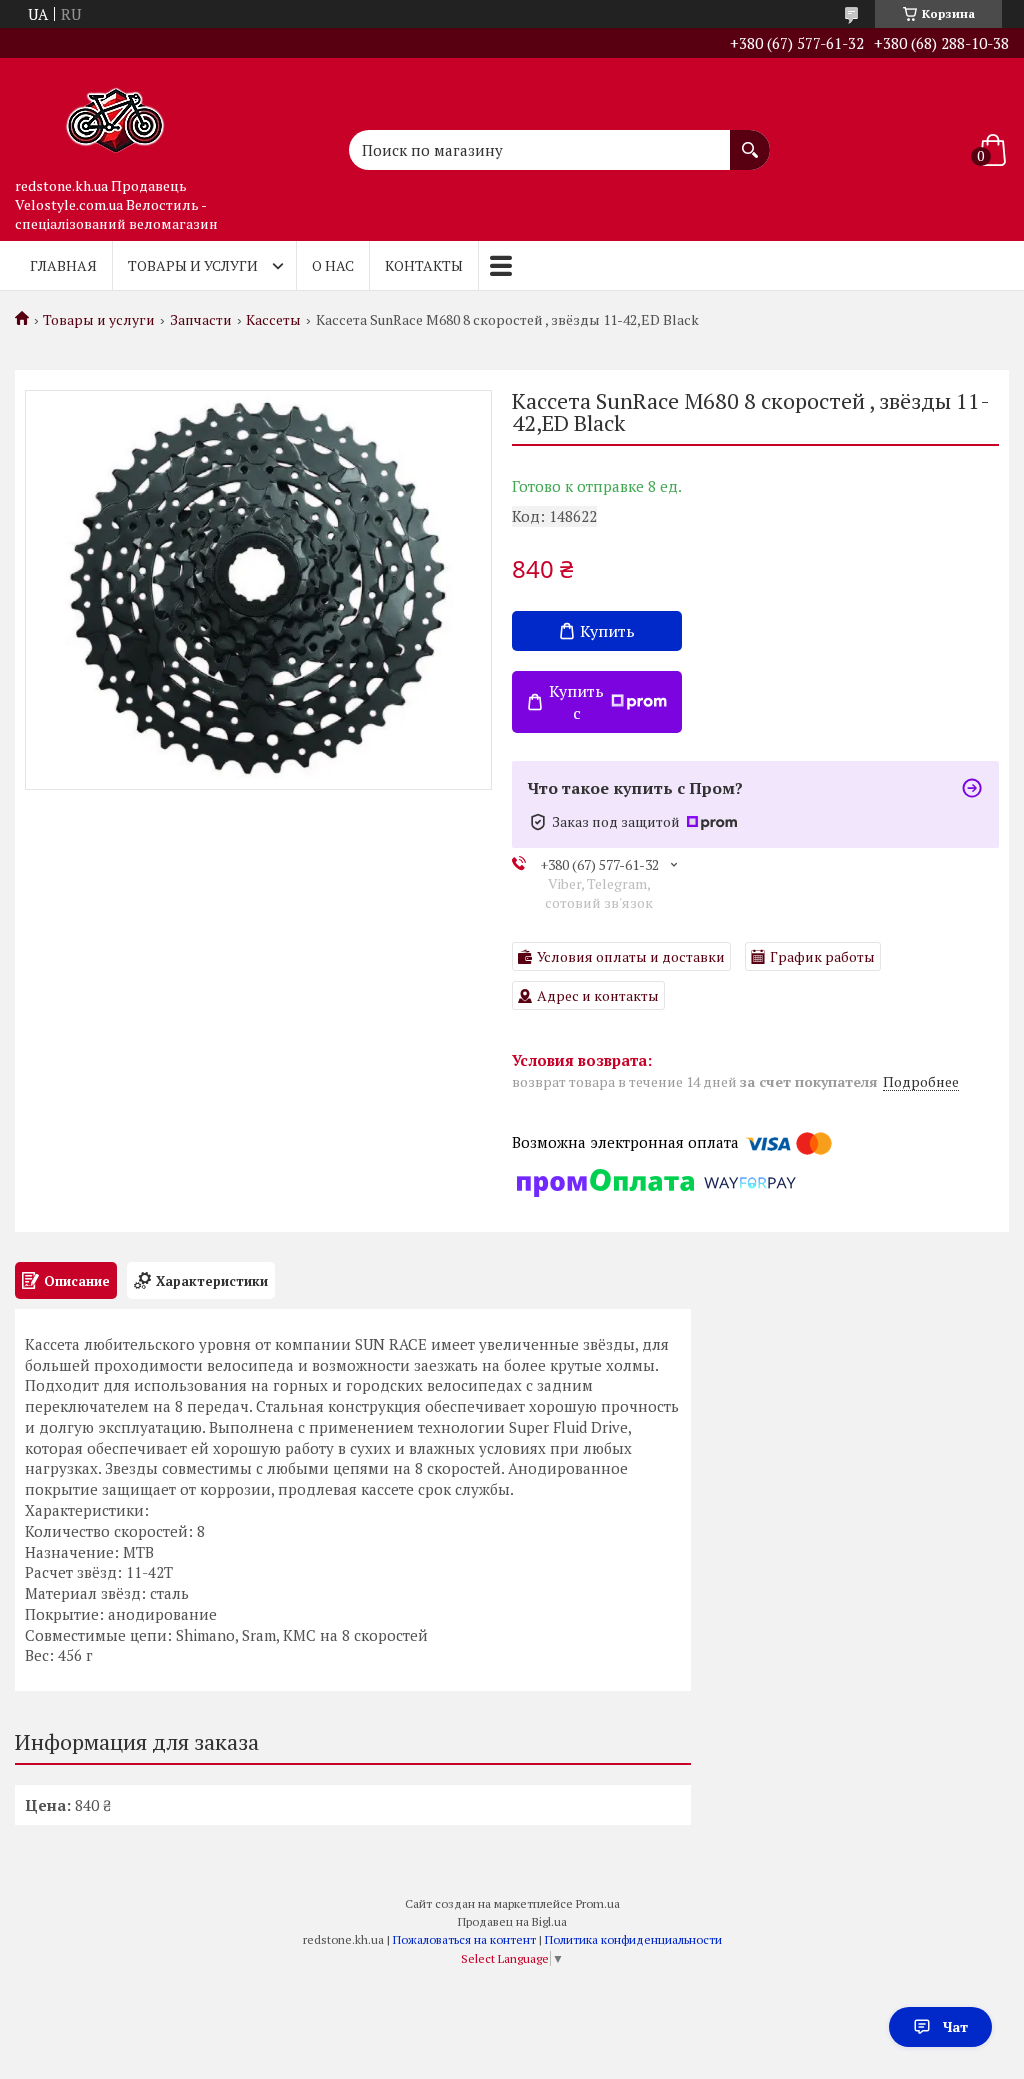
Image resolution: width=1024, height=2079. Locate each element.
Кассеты (273, 320)
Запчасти (201, 320)
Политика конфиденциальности (633, 1939)
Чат (955, 2026)
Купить (607, 631)
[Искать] (750, 140)
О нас (333, 265)
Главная (63, 265)
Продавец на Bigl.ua (512, 1921)
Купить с (576, 702)
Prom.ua (598, 1903)
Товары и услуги (193, 265)
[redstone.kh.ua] (115, 113)
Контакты (424, 265)
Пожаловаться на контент (464, 1939)
